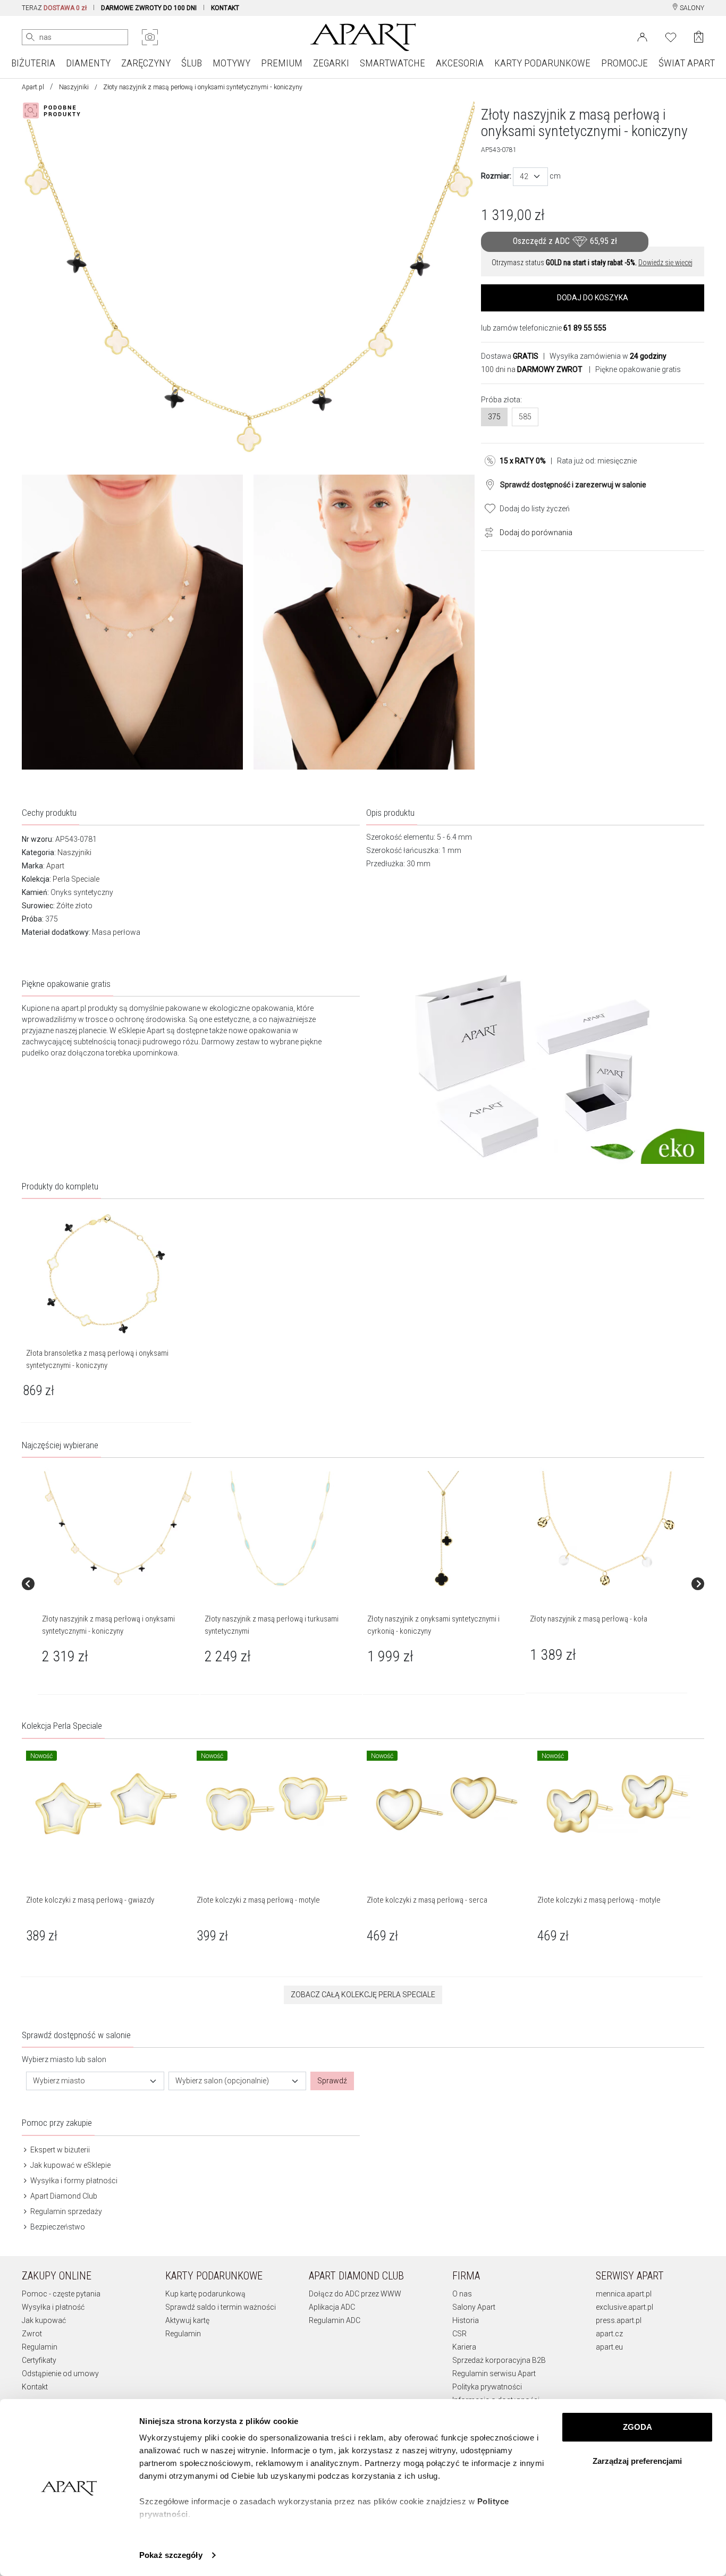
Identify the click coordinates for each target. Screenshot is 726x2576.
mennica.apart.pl (624, 2294)
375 (494, 417)
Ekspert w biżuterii (59, 2150)
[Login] (642, 36)
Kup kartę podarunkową (205, 2294)
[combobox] (530, 177)
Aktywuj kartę (187, 2320)
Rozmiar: (496, 176)
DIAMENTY (88, 63)
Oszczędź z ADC (565, 241)
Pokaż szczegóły (171, 2555)
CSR (459, 2334)
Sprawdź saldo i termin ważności (221, 2307)
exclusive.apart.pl (624, 2307)
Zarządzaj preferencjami (637, 2461)
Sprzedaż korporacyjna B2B (499, 2360)
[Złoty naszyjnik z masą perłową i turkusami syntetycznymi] (281, 1529)
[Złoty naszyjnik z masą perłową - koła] (606, 1529)
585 (525, 417)
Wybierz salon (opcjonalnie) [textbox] (222, 2081)
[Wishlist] (671, 36)
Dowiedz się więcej (665, 263)
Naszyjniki (74, 87)
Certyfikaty (39, 2360)
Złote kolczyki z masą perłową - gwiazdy (90, 1900)
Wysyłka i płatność (53, 2307)
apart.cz (609, 2334)
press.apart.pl (619, 2320)
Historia (466, 2320)
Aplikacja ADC (332, 2307)
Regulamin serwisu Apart (494, 2374)
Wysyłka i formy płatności (73, 2181)
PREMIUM (282, 63)
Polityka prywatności (487, 2387)
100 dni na (532, 369)
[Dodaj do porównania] (486, 531)
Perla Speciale (76, 879)
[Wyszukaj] (30, 37)
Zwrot (32, 2334)
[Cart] (699, 37)
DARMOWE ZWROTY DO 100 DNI (149, 8)
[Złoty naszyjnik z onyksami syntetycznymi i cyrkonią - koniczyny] (443, 1529)
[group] (119, 1584)
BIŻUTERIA (33, 63)
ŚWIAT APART (687, 63)
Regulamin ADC (335, 2320)
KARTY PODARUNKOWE (542, 63)
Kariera (464, 2347)
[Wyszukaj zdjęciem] (150, 37)
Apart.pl (33, 87)
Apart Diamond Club (63, 2196)
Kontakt (35, 2387)
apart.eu (609, 2347)
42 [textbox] (524, 176)
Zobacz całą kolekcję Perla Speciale (363, 1995)
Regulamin (40, 2347)
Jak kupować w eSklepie (70, 2165)
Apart (55, 866)
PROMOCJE (624, 63)
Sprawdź (332, 2081)
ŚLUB (192, 63)
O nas (462, 2294)
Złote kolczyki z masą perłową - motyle (258, 1900)
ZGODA (638, 2427)
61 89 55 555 (585, 328)
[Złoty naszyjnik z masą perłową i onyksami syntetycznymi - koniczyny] (118, 1529)
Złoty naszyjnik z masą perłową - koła (589, 1619)
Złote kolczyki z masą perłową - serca (427, 1900)
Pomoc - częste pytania (61, 2294)
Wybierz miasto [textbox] (59, 2081)
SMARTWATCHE (392, 63)
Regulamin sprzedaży (65, 2211)
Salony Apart (474, 2307)
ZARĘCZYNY (146, 63)
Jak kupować (44, 2320)
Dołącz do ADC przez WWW (355, 2294)
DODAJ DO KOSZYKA (593, 298)
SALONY (691, 8)
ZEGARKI (331, 63)
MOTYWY (231, 63)
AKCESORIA (460, 63)
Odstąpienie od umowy (60, 2374)
